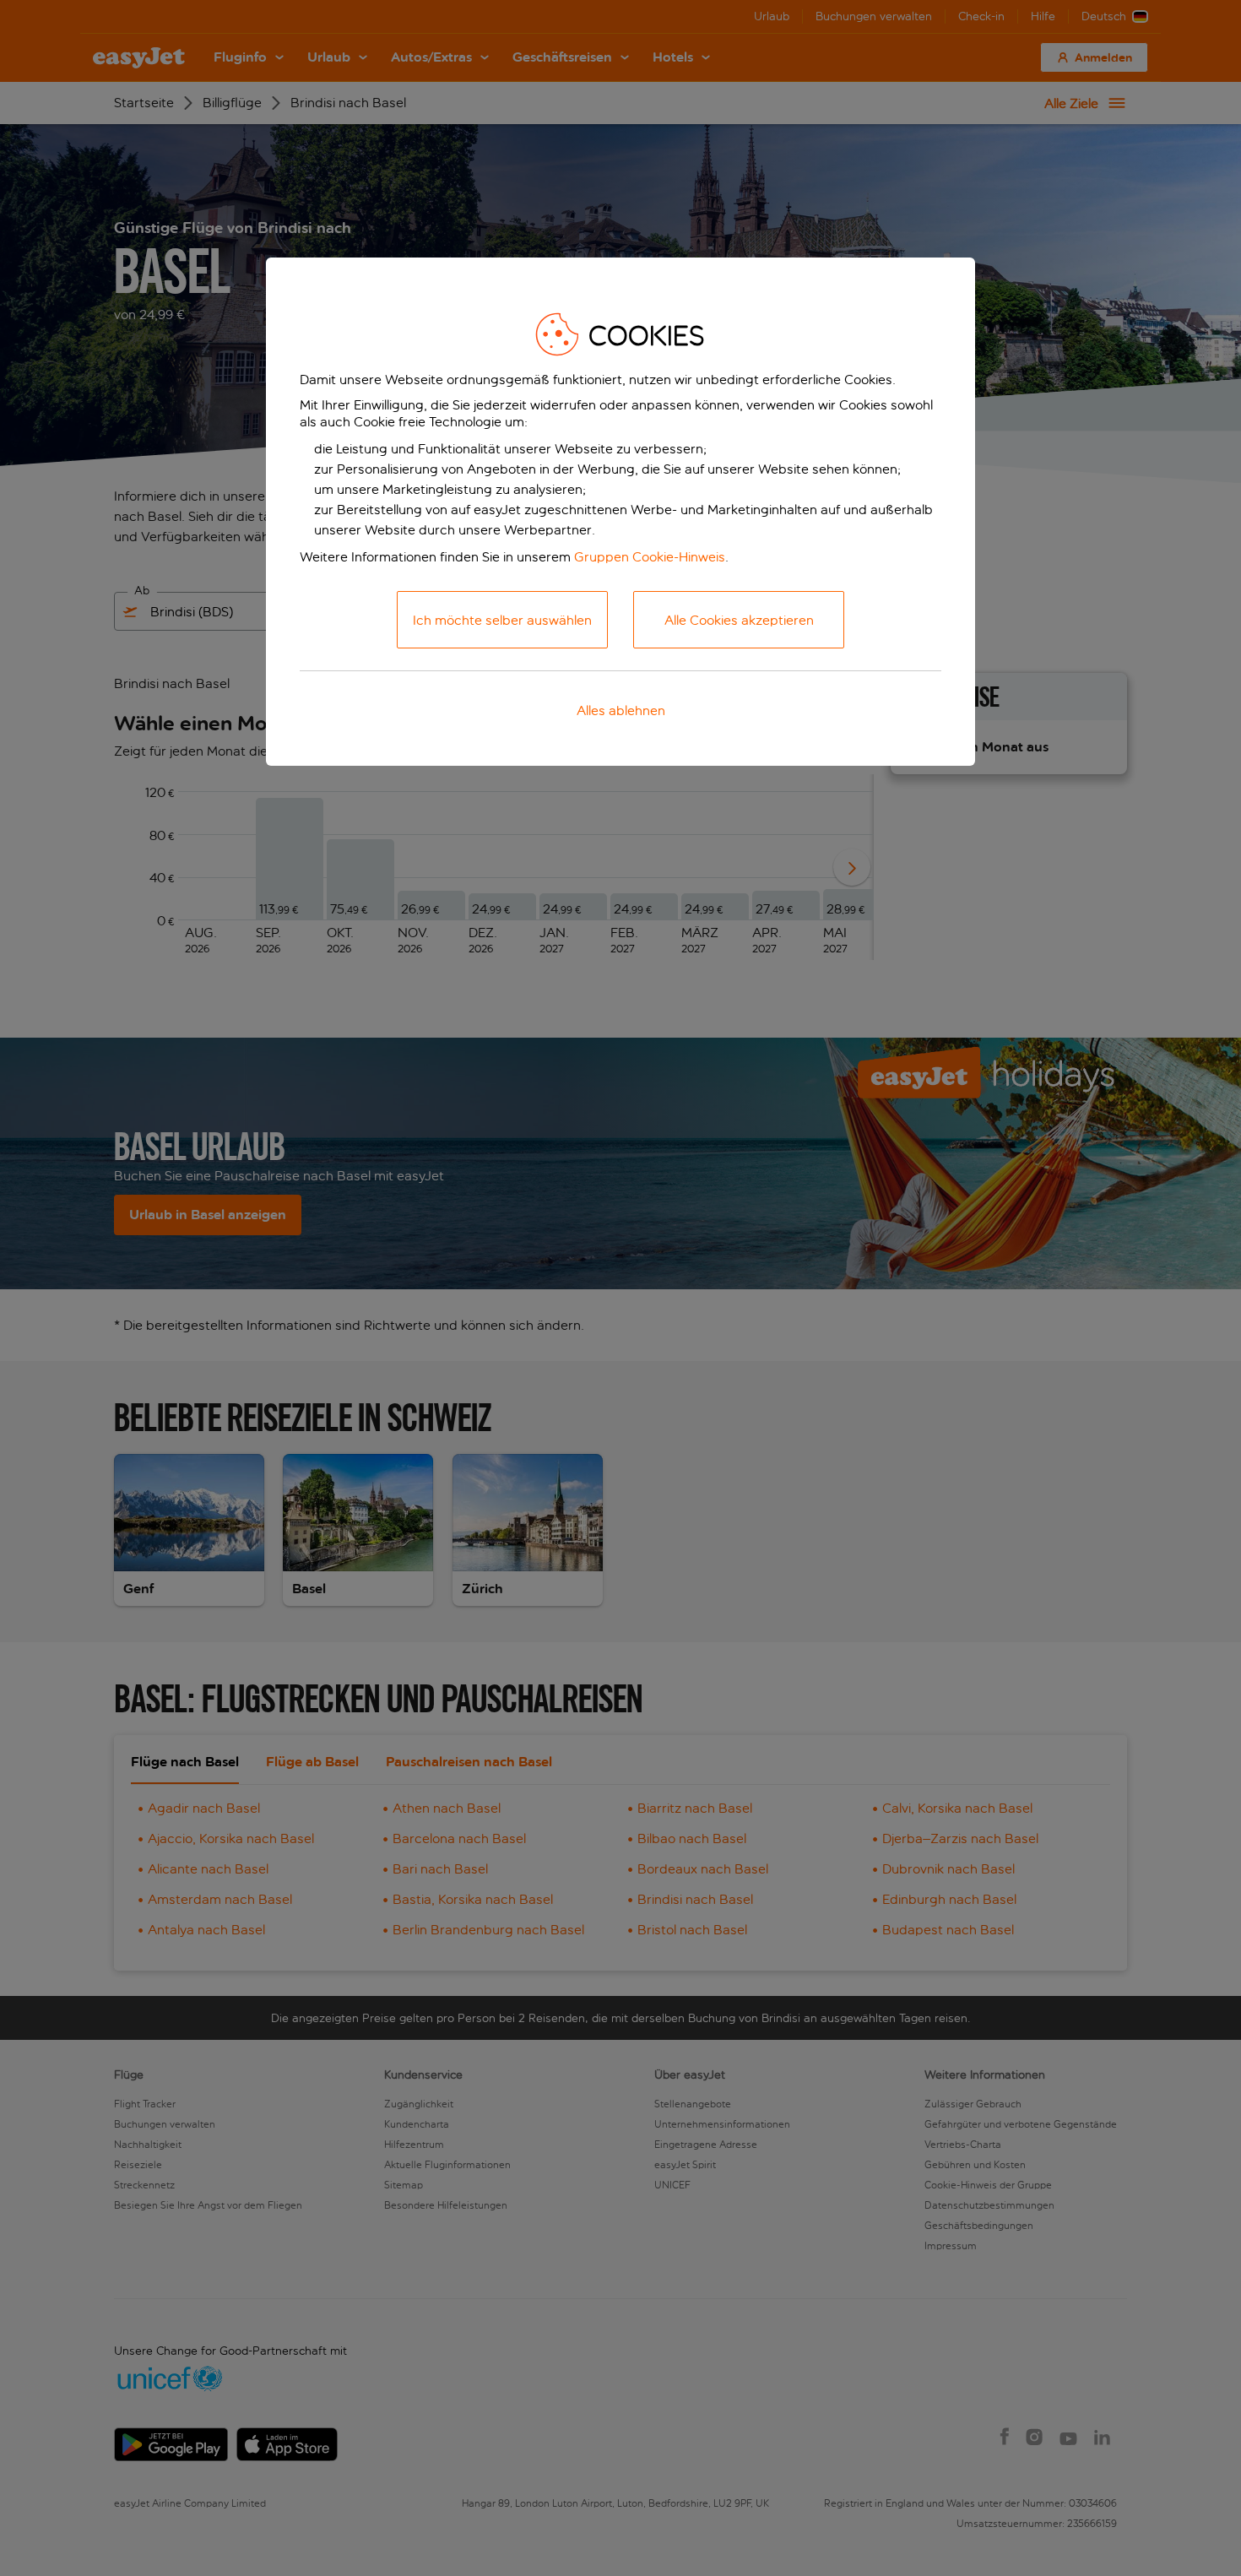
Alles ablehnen (621, 710)
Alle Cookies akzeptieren (739, 620)
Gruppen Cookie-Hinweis (650, 557)
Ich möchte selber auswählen (502, 620)
